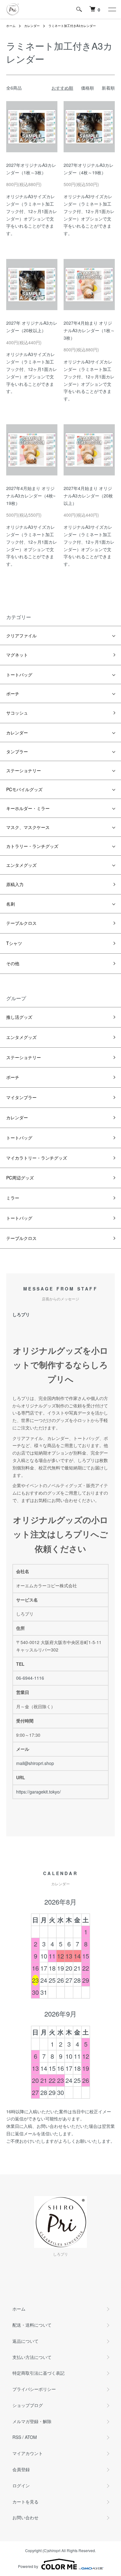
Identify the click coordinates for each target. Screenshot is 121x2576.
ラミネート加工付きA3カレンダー (72, 26)
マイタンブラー (21, 1097)
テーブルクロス (21, 923)
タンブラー (17, 751)
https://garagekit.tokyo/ (38, 1792)
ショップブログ (28, 2405)
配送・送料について (32, 2325)
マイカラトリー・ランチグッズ (37, 1158)
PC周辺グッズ (20, 1178)
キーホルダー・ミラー (28, 808)
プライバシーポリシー (34, 2389)
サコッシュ (17, 713)
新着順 (108, 88)
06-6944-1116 (30, 1678)
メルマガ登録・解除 (32, 2421)
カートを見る (25, 2502)
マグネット (17, 655)
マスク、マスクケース (28, 827)
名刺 (11, 904)
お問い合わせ (25, 2517)
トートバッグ (19, 675)
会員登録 (21, 2469)
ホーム (11, 26)
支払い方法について (32, 2357)
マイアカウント (28, 2453)
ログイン (21, 2485)
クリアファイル (21, 635)
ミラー (13, 1198)
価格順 (87, 88)
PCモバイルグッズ (24, 789)
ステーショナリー (24, 770)
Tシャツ (14, 943)
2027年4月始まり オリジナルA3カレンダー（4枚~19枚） (31, 496)
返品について (25, 2341)
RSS (17, 2437)
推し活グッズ (19, 1017)
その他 (13, 963)
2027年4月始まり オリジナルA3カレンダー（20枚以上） (88, 496)
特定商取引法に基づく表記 (38, 2373)
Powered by (28, 2566)
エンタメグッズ (21, 865)
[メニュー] (112, 9)
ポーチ (13, 693)
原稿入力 (15, 884)
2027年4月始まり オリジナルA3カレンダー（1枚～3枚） (89, 330)
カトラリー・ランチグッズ (32, 846)
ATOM (31, 2437)
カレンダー (32, 26)
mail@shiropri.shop (35, 1763)
